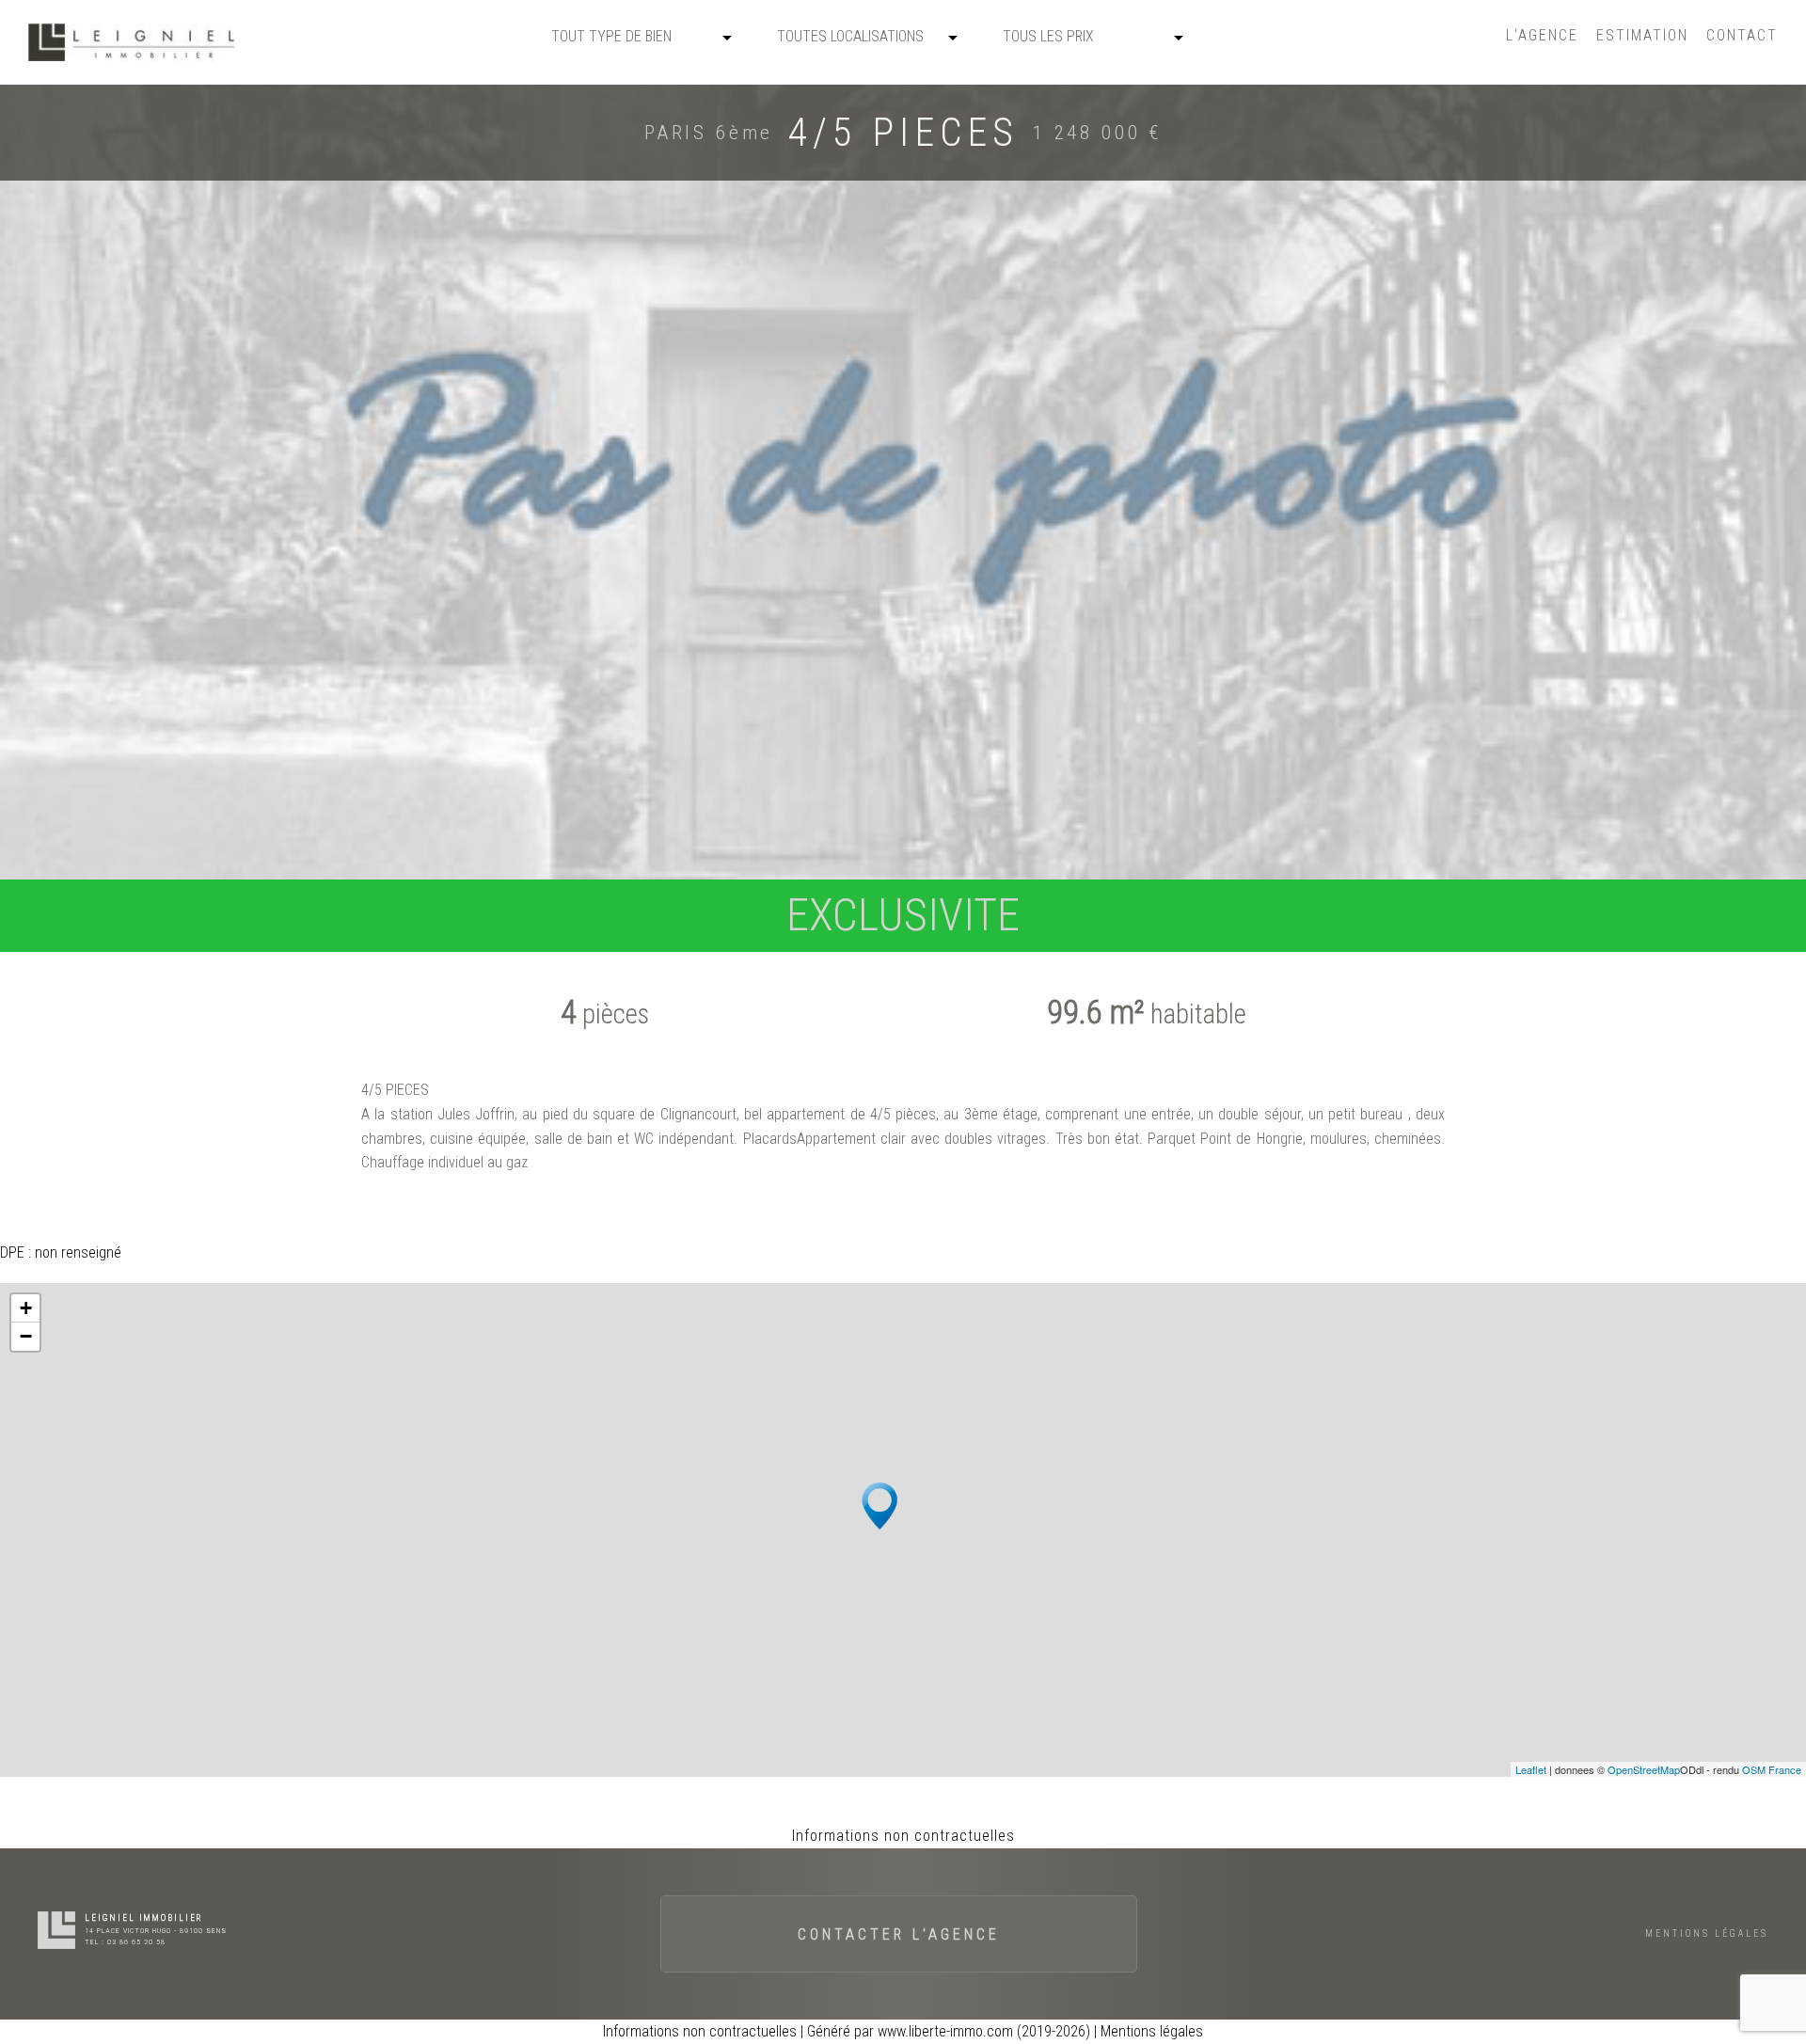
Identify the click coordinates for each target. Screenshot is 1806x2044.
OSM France (1772, 1769)
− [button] (26, 1336)
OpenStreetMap (1644, 1769)
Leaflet (1531, 1769)
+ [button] (26, 1308)
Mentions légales (1707, 1933)
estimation (1642, 35)
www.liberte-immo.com (945, 2031)
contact (1742, 35)
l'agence (1542, 35)
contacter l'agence (899, 1934)
